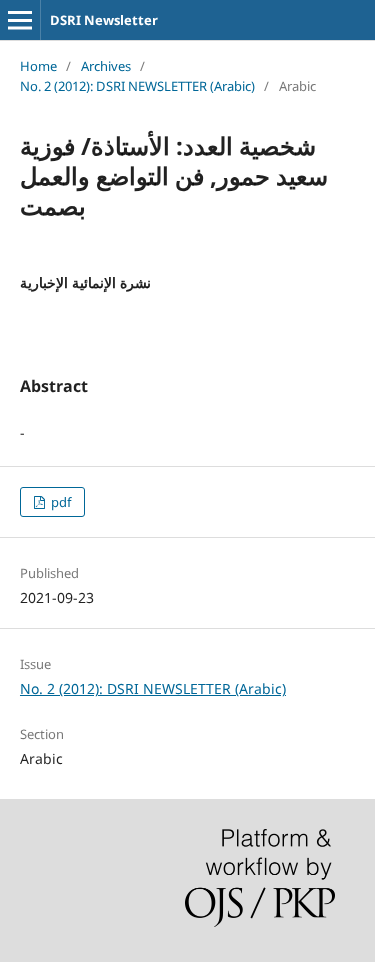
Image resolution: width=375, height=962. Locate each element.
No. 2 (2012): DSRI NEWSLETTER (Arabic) (137, 86)
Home (38, 66)
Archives (106, 66)
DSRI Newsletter (104, 20)
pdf (59, 502)
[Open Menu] (20, 20)
